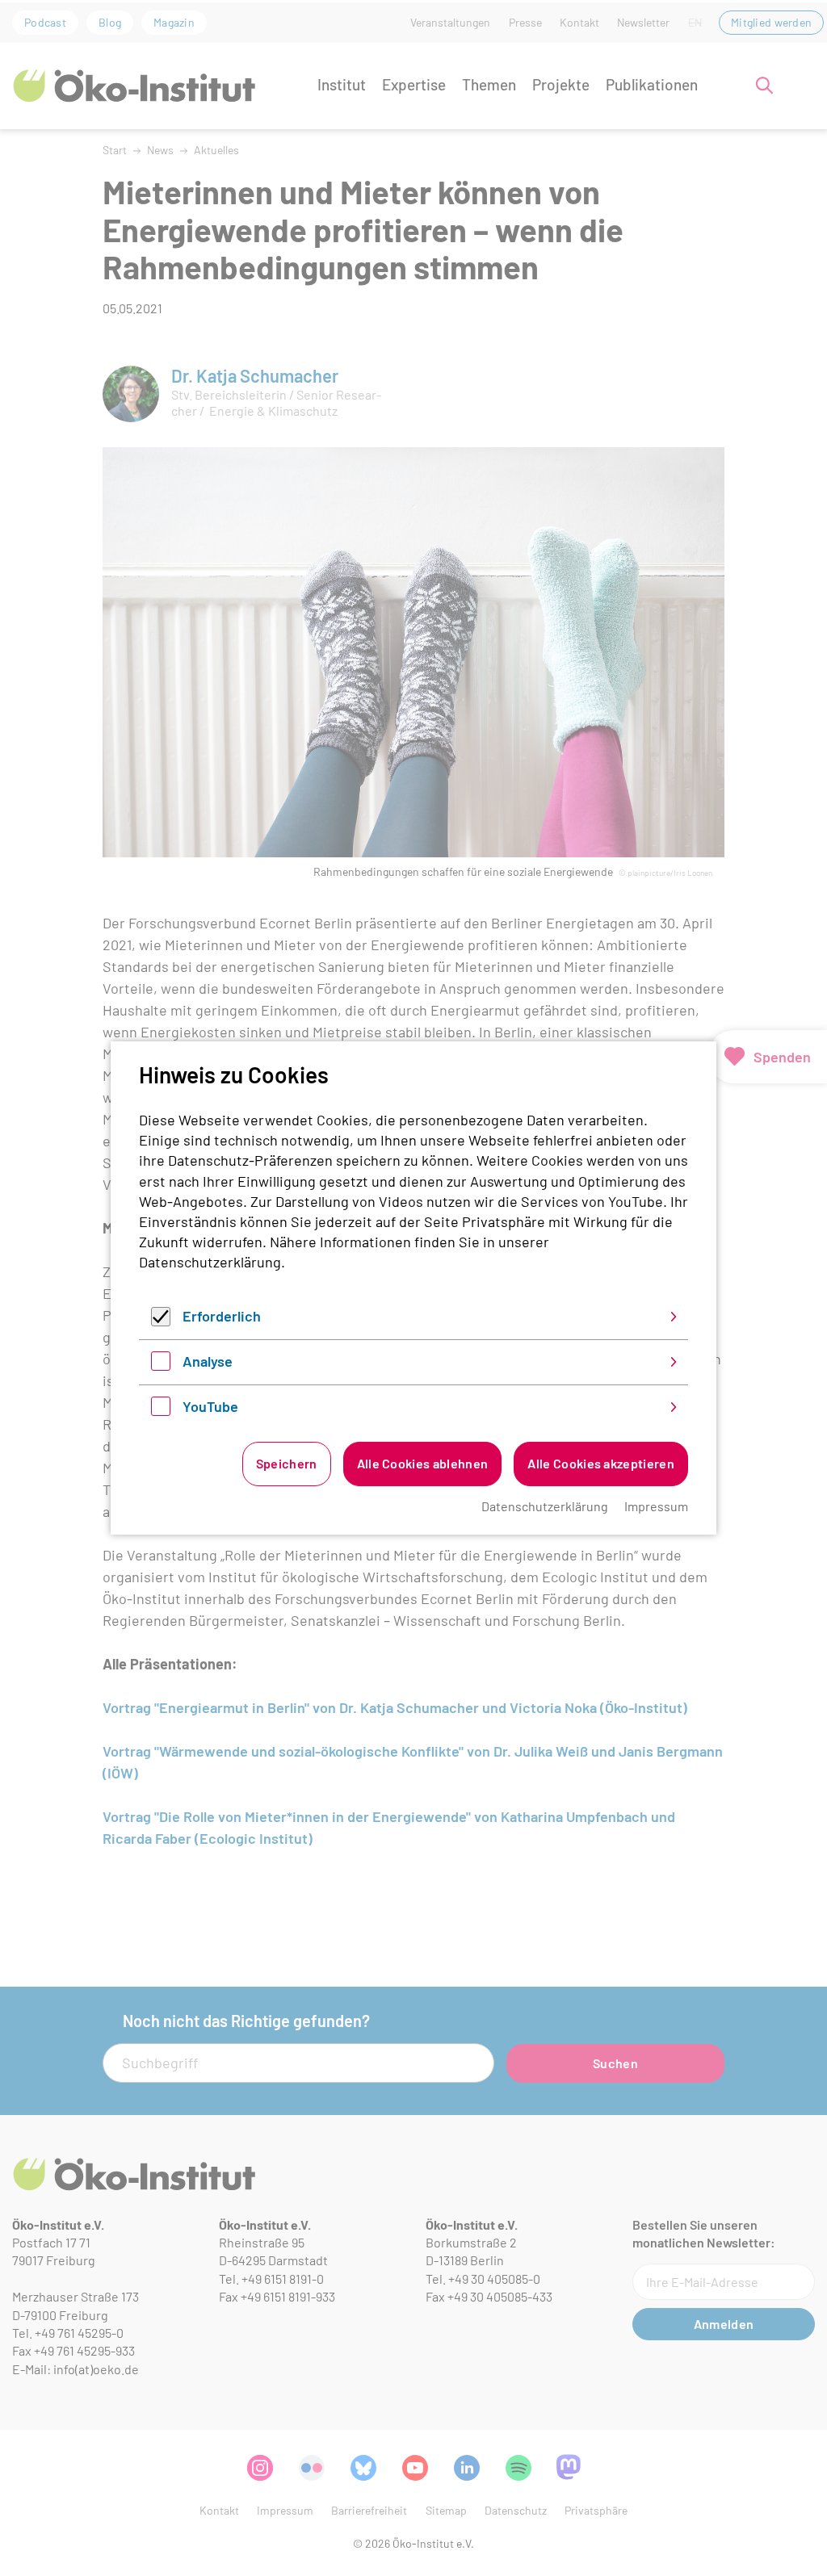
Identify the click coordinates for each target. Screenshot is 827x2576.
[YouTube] (161, 1410)
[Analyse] (161, 1365)
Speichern (287, 1463)
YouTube (210, 1406)
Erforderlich (222, 1316)
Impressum (656, 1506)
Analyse (208, 1361)
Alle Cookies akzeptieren (601, 1463)
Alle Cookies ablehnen (423, 1463)
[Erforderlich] (161, 1321)
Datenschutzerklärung (210, 1262)
